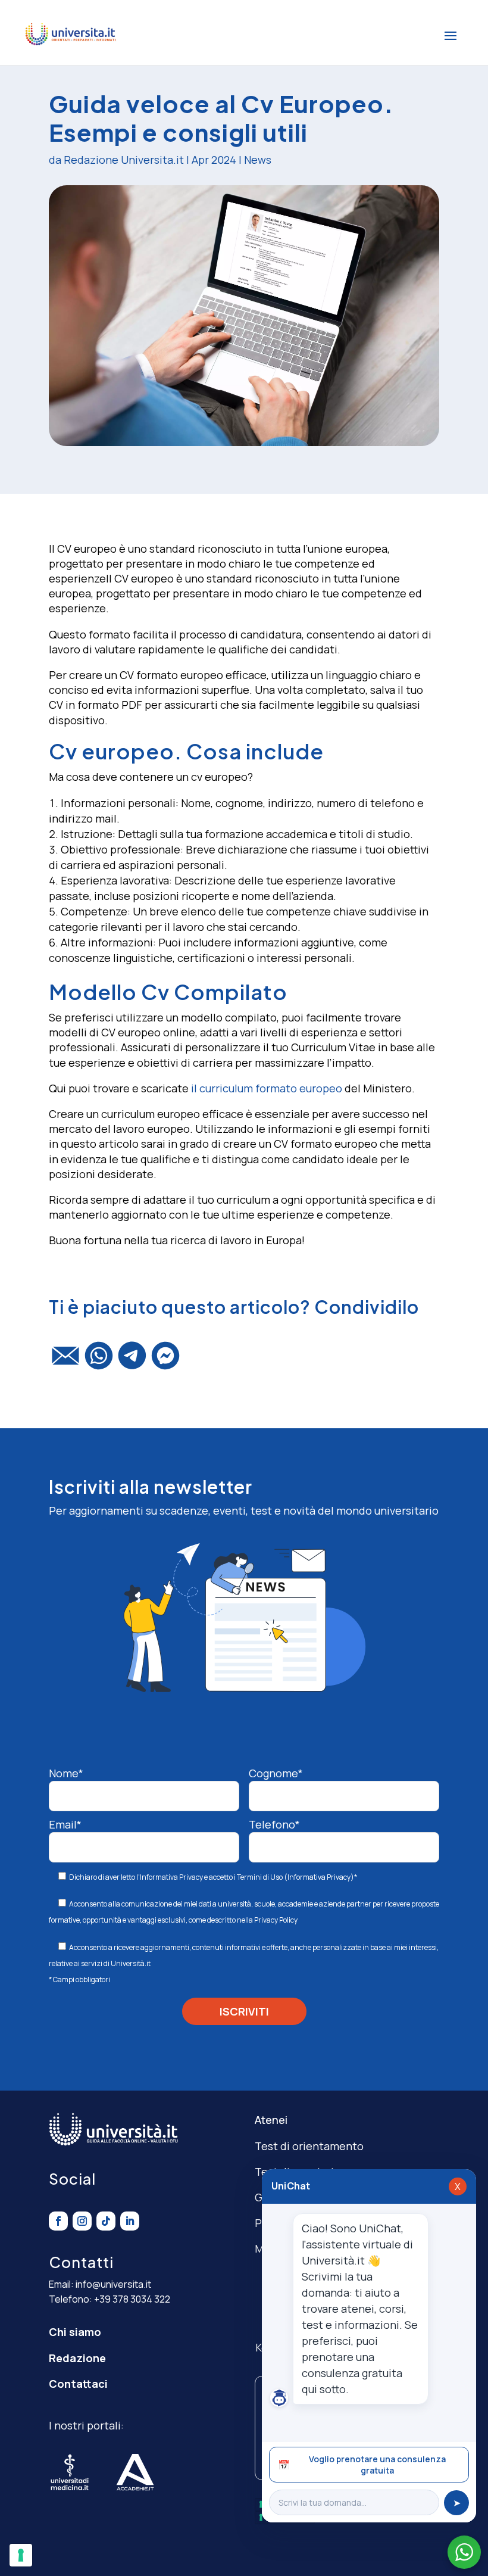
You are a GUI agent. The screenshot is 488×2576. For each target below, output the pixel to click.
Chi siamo (75, 2332)
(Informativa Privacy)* (320, 1877)
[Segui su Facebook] (58, 2221)
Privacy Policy (276, 1920)
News (258, 160)
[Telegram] (132, 1361)
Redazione (77, 2358)
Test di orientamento (309, 2146)
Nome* (66, 1773)
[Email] (65, 1361)
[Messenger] (165, 1361)
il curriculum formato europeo (268, 1088)
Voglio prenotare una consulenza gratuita (362, 2465)
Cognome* (276, 1773)
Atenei (271, 2120)
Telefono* (274, 1824)
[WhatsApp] (99, 1361)
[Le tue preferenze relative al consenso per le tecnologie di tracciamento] (21, 2555)
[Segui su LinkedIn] (130, 2221)
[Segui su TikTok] (106, 2221)
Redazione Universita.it (124, 160)
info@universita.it (113, 2284)
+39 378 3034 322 (132, 2299)
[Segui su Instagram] (82, 2221)
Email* (65, 1824)
